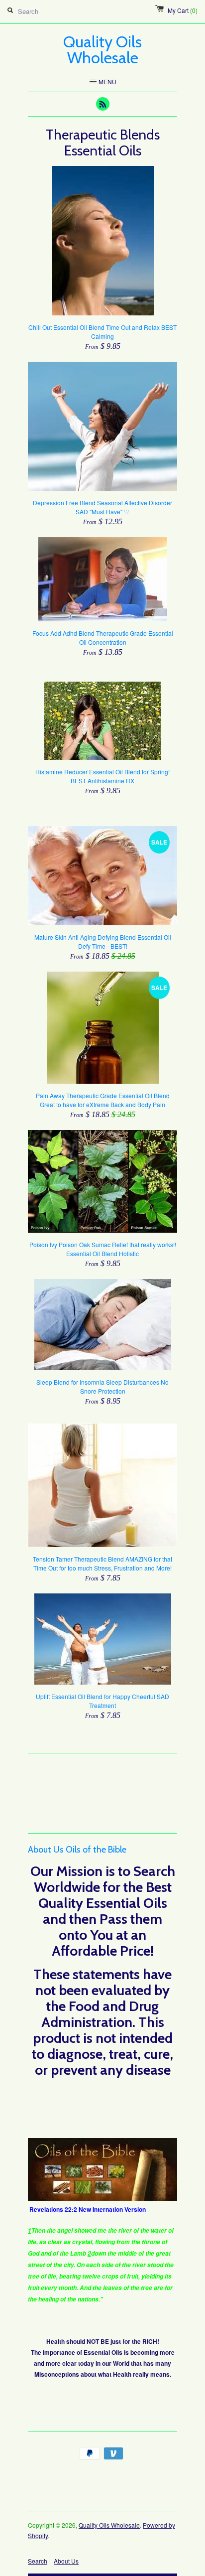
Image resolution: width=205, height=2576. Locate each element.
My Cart (183, 10)
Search (38, 2561)
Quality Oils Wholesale (109, 2525)
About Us (66, 2561)
